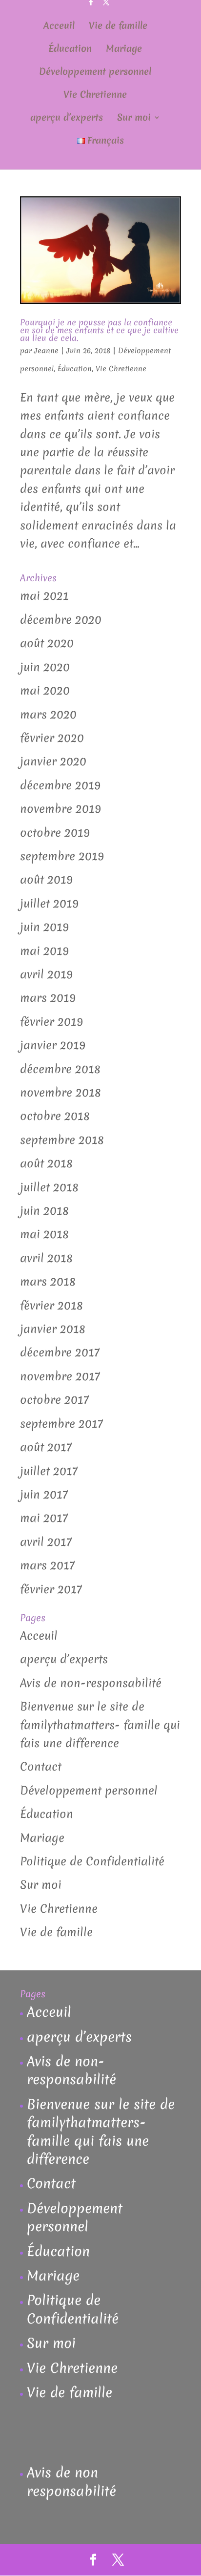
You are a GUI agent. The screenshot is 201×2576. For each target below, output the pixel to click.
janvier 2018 (53, 1329)
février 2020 (52, 738)
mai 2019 (44, 951)
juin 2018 (44, 1211)
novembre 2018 (60, 1093)
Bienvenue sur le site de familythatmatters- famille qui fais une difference (100, 1725)
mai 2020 (45, 691)
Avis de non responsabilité (71, 2481)
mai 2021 (44, 596)
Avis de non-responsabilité (91, 1683)
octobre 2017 (54, 1400)
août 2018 (46, 1163)
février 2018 (51, 1306)
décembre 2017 (60, 1352)
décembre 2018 (60, 1069)
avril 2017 (46, 1542)
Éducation (70, 50)
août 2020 (47, 643)
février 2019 (51, 1022)
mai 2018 (44, 1234)
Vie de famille (118, 27)
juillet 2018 (49, 1187)
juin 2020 (45, 667)
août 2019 (46, 880)
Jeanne (46, 351)
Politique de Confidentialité (92, 1861)
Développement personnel (95, 73)
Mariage (124, 50)
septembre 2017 (61, 1424)
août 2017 (46, 1447)
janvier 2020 (53, 761)
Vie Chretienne (95, 96)
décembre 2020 (61, 620)
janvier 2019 (53, 1045)
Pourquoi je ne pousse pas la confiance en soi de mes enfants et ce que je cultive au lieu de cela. (99, 330)
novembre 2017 (60, 1376)
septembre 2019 (62, 856)
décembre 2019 (60, 785)
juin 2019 (44, 927)
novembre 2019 (60, 809)
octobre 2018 (55, 1116)
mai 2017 (44, 1518)
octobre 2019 (55, 833)
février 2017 (51, 1589)
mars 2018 (48, 1282)
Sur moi (134, 119)
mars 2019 (48, 998)
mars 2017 (47, 1565)
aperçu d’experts (67, 119)
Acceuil (59, 27)
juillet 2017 (49, 1471)
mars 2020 (48, 715)
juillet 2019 (49, 904)
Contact (41, 1767)
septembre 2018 (62, 1140)
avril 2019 (46, 974)
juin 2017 (44, 1495)
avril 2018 (46, 1258)
